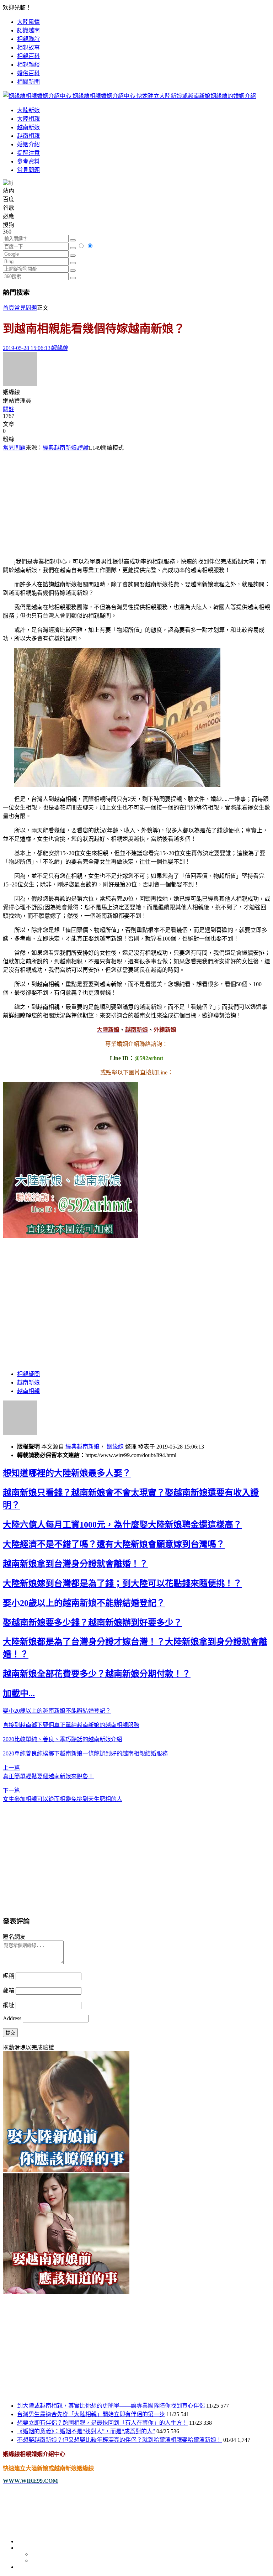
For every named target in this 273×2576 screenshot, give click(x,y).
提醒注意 (28, 153)
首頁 (9, 308)
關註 (9, 409)
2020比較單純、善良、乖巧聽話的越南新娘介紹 (63, 1739)
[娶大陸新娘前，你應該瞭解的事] (66, 2170)
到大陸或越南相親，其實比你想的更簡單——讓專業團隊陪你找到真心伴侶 (111, 2406)
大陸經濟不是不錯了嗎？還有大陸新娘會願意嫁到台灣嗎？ (114, 1544)
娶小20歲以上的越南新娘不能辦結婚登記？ (84, 1603)
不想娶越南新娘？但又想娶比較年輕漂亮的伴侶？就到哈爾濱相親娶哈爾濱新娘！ (119, 2440)
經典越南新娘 (60, 448)
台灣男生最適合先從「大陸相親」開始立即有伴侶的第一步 (91, 2414)
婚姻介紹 (28, 144)
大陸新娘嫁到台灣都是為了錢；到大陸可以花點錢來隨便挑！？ (122, 1583)
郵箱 (9, 1991)
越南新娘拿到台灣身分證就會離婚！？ (75, 1564)
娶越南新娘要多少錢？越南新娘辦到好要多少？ (92, 1623)
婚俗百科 (28, 73)
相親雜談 (28, 65)
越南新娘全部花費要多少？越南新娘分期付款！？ (97, 1674)
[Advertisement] (136, 501)
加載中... (19, 1693)
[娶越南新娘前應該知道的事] (66, 2292)
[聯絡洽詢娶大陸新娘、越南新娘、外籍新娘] (70, 1236)
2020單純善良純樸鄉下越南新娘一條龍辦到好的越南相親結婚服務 (85, 1753)
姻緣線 (115, 1447)
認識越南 (28, 30)
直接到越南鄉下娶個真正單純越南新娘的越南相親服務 (71, 1725)
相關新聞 (28, 82)
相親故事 (28, 48)
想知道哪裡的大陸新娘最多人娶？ (67, 1473)
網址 (9, 2005)
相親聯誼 (28, 39)
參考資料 (28, 161)
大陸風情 (28, 22)
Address (13, 2018)
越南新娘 (28, 127)
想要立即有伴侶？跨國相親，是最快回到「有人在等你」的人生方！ (102, 2423)
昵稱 (9, 1976)
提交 (10, 2033)
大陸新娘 (28, 110)
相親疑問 (28, 1374)
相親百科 (28, 56)
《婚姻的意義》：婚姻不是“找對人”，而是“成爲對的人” (86, 2431)
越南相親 (28, 136)
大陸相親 (28, 119)
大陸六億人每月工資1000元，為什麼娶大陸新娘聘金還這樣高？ (122, 1525)
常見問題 (28, 170)
